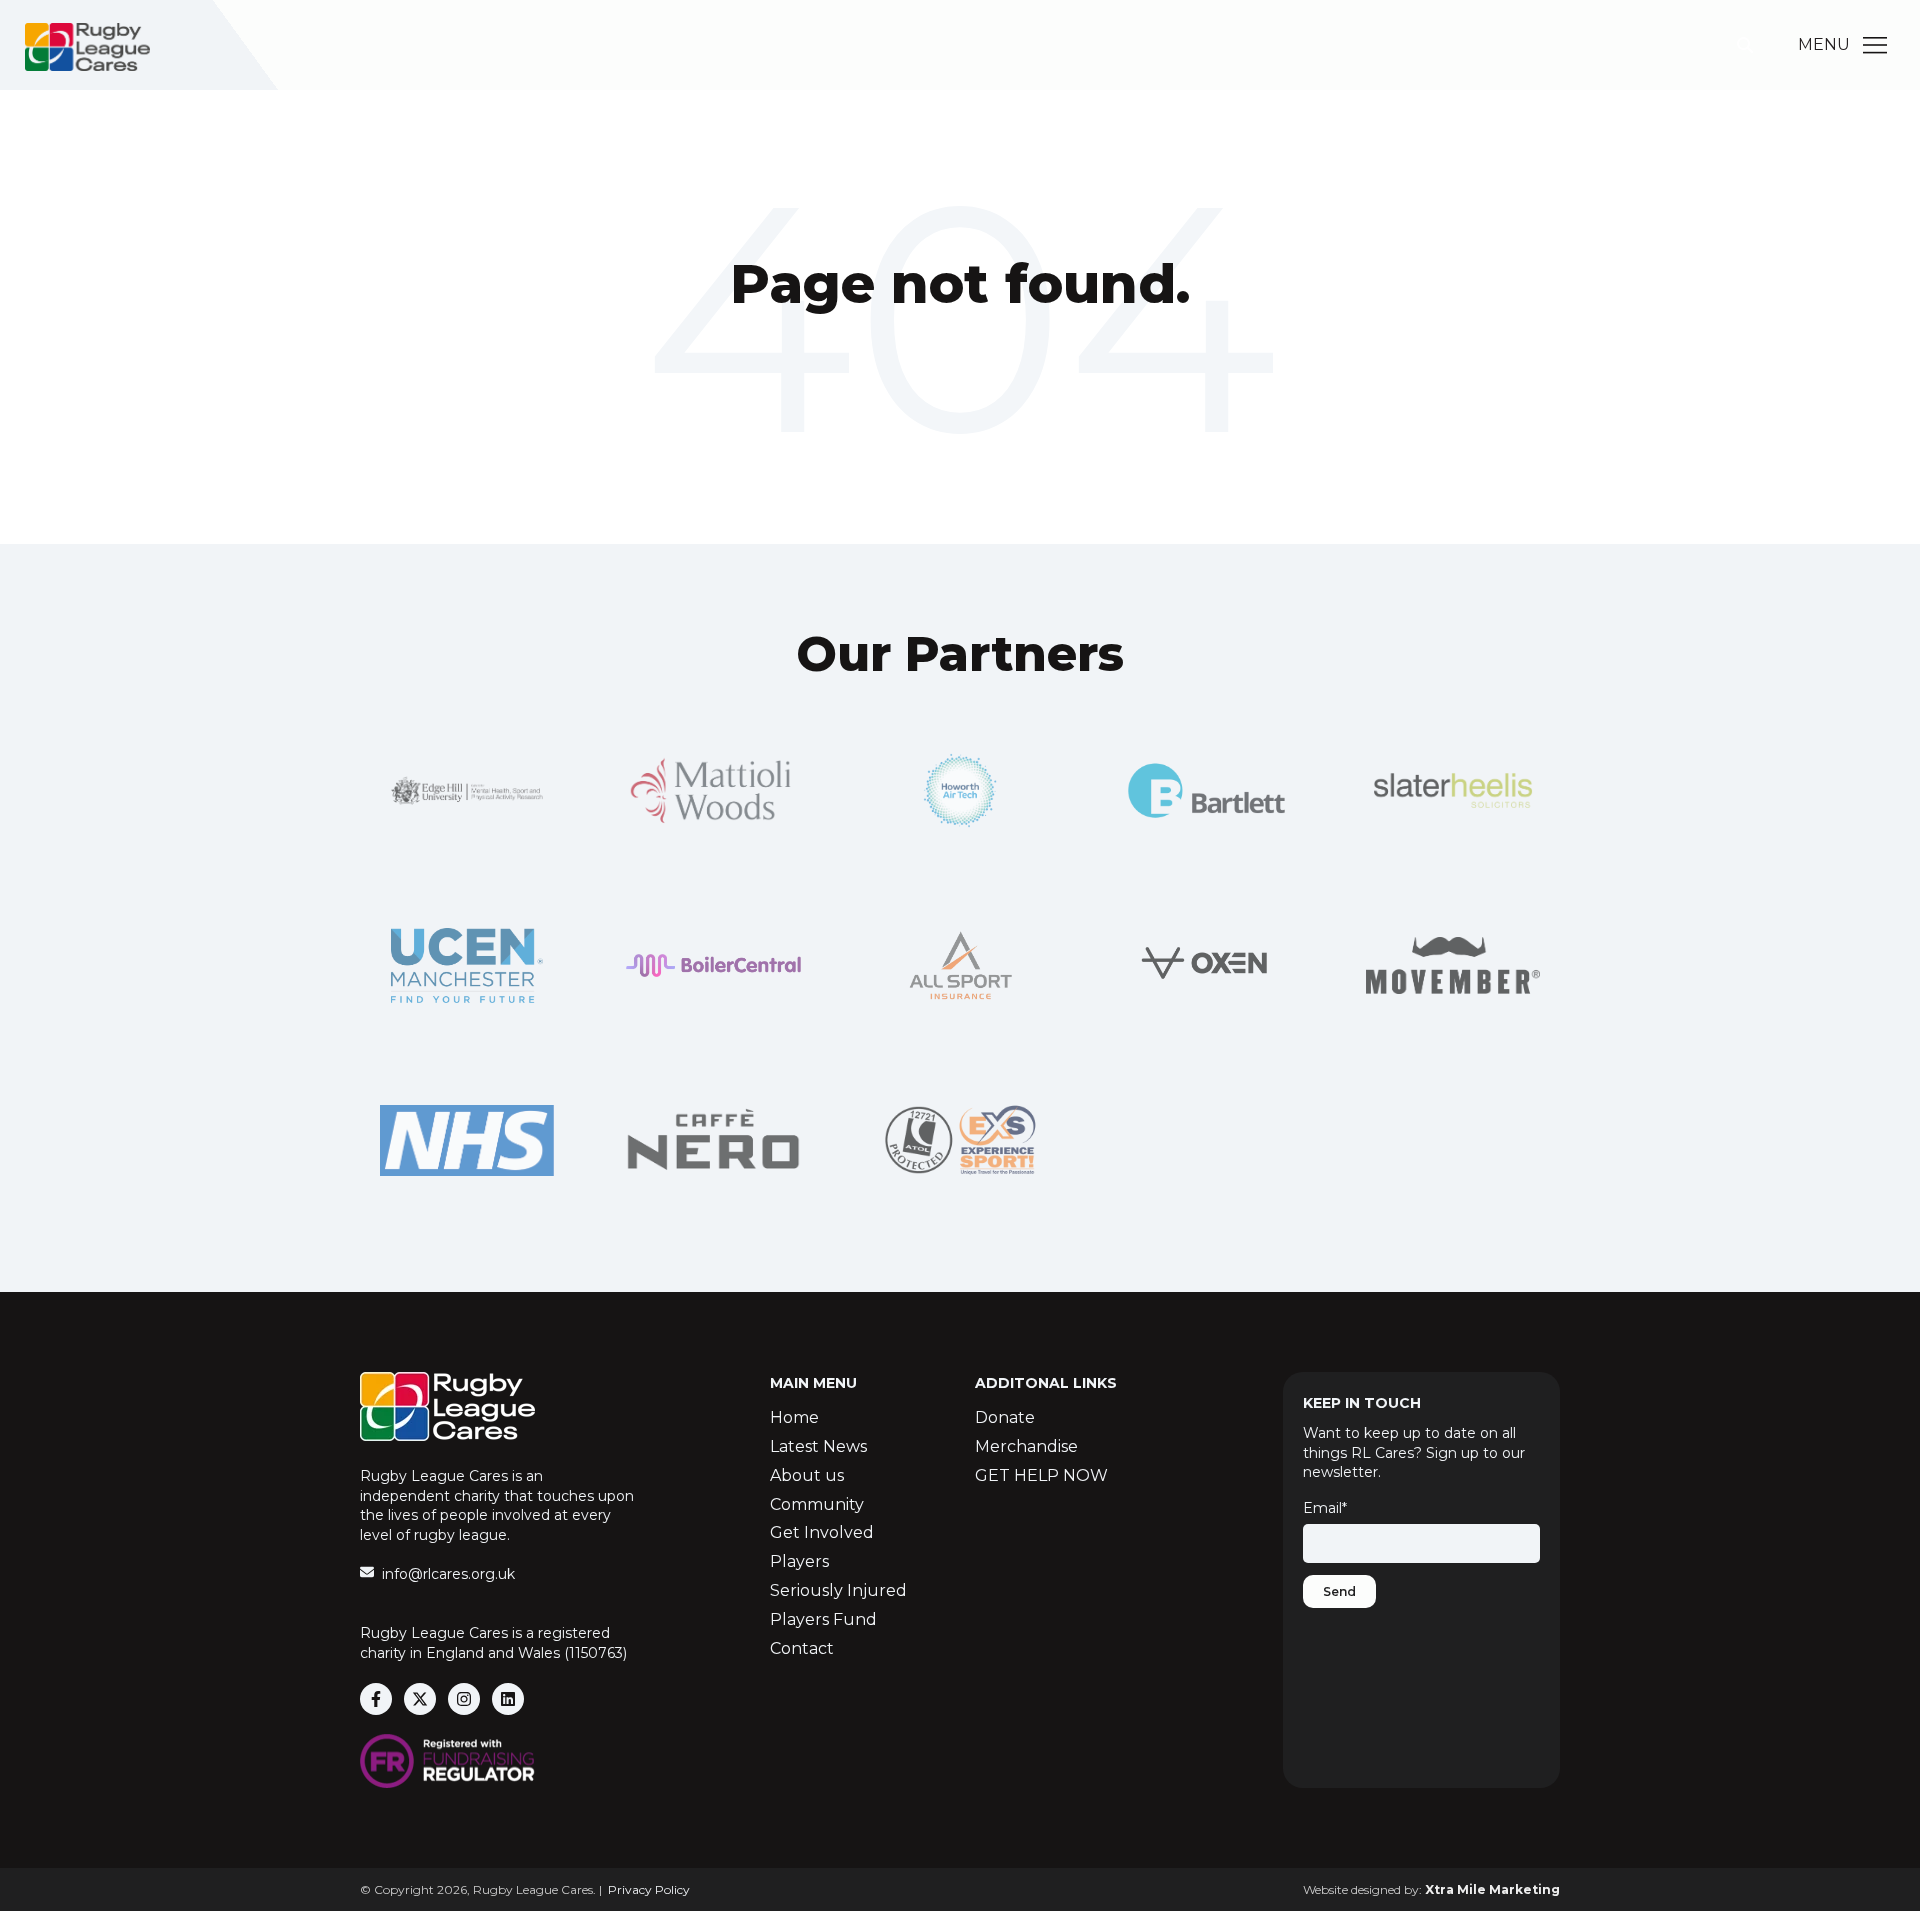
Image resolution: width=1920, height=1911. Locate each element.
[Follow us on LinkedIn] (508, 1699)
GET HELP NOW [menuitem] (1041, 1475)
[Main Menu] (1875, 45)
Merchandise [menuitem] (1026, 1446)
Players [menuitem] (799, 1561)
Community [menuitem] (817, 1504)
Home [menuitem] (794, 1417)
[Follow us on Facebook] (376, 1699)
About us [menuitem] (807, 1475)
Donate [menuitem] (1005, 1417)
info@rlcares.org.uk (448, 1574)
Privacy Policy (649, 1889)
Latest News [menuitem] (818, 1446)
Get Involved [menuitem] (822, 1532)
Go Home (960, 365)
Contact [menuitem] (802, 1648)
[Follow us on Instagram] (464, 1699)
